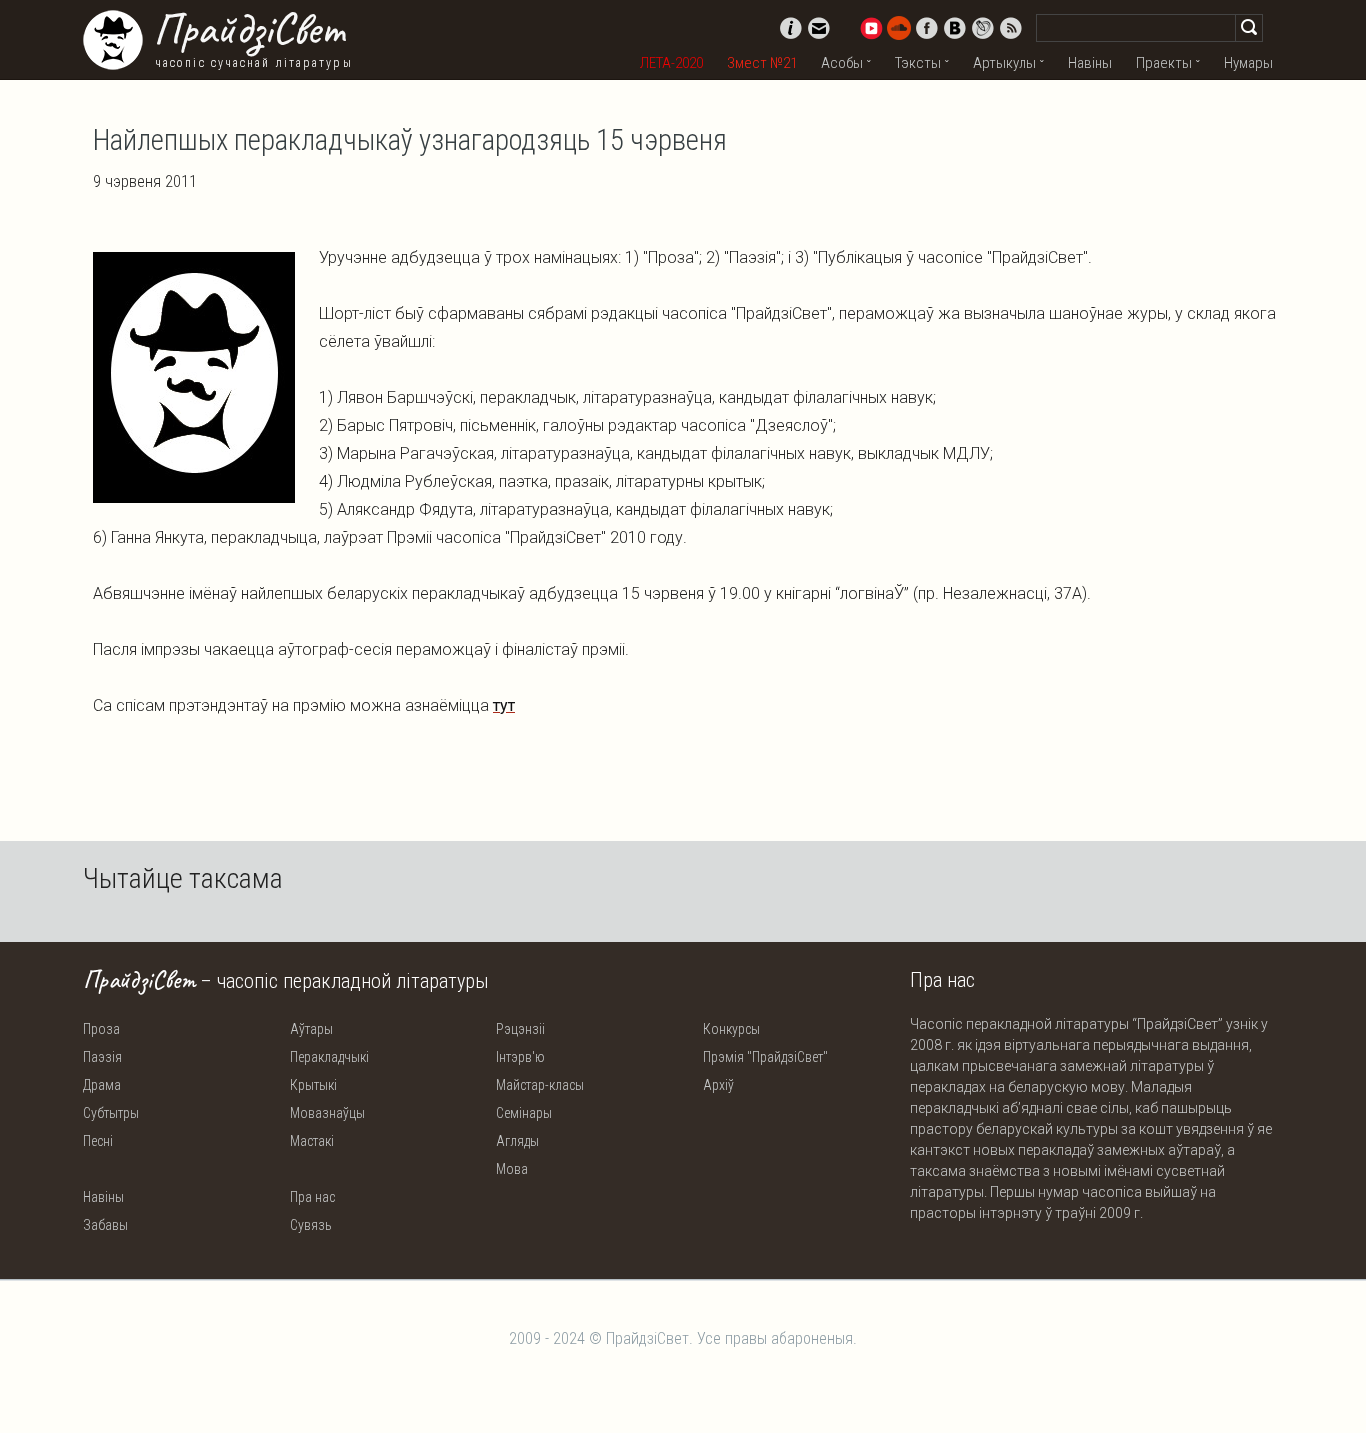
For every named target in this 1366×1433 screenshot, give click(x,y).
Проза (101, 1029)
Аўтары (311, 1029)
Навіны (1090, 63)
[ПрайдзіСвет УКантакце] (955, 28)
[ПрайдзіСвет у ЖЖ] (983, 28)
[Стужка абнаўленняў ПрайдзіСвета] (1011, 28)
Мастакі (312, 1141)
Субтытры (111, 1113)
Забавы (105, 1225)
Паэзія (102, 1057)
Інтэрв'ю (520, 1057)
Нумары (1248, 63)
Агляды (517, 1141)
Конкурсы (731, 1029)
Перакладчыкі (329, 1057)
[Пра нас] (791, 28)
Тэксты (918, 63)
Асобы (842, 63)
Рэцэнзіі (520, 1029)
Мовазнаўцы (327, 1113)
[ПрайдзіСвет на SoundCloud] (899, 28)
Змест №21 (762, 63)
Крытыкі (313, 1085)
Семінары (524, 1113)
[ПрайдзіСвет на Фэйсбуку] (927, 28)
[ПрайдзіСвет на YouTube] (871, 28)
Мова (512, 1169)
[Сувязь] (819, 28)
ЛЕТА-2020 (671, 63)
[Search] (1249, 28)
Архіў (718, 1085)
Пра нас (312, 1197)
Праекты (1164, 63)
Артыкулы (1004, 63)
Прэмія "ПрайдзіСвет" (765, 1057)
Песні (98, 1141)
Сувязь (311, 1225)
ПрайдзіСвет (248, 29)
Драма (102, 1085)
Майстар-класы (540, 1085)
